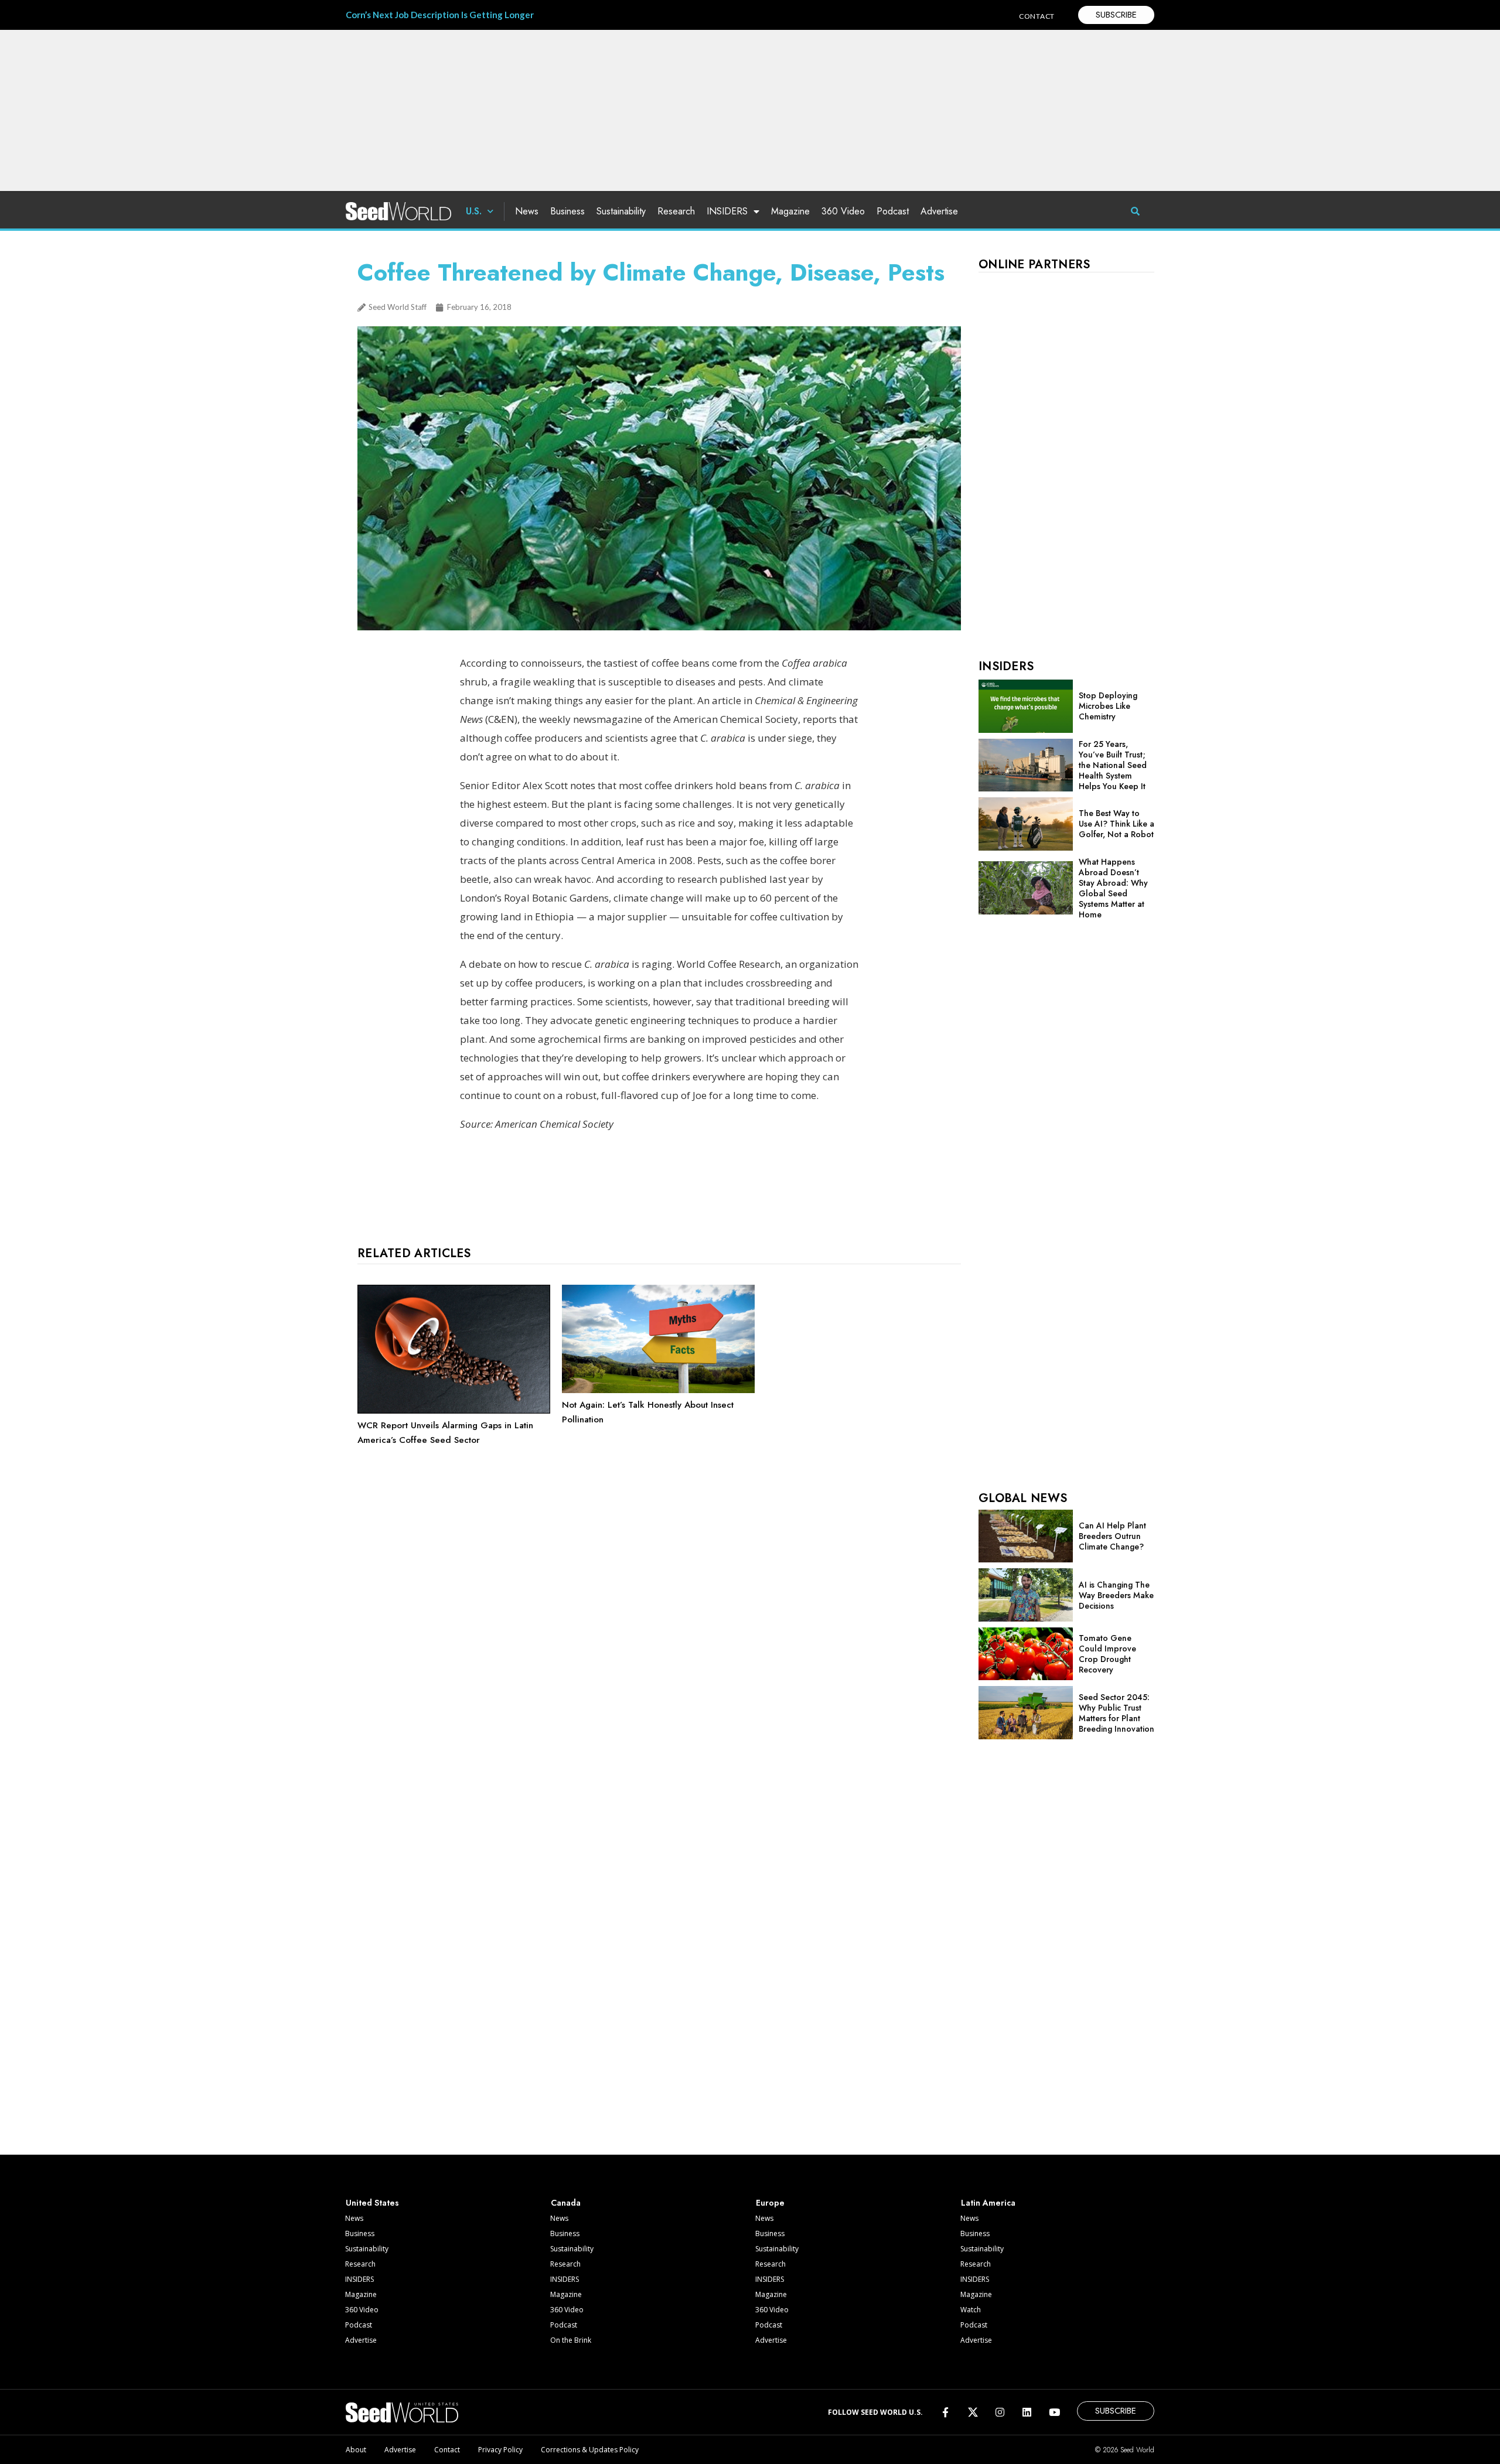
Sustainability (621, 211)
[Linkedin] (1027, 2412)
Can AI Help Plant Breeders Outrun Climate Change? (1112, 1536)
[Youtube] (1054, 2412)
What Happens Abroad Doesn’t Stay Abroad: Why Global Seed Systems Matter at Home (1113, 888)
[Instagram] (1000, 2412)
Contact (447, 2450)
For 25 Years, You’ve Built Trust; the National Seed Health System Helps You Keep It (1113, 765)
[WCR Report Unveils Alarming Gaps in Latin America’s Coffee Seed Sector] (454, 1411)
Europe (770, 2203)
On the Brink (571, 2340)
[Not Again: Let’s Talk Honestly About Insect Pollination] (658, 1390)
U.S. (474, 211)
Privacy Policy (500, 2450)
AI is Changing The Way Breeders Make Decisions (1116, 1595)
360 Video (843, 211)
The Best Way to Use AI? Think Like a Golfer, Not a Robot (1117, 824)
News (527, 211)
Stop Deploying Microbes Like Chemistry (1108, 706)
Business (567, 211)
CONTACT (1037, 16)
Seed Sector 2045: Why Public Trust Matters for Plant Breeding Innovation (1117, 1713)
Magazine (790, 211)
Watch (971, 2310)
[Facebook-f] (945, 2412)
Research (676, 211)
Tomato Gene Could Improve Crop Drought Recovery (1107, 1654)
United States (372, 2203)
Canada (566, 2203)
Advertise (939, 211)
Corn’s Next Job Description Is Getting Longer (440, 15)
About (356, 2450)
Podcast (893, 211)
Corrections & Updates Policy (590, 2450)
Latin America (988, 2203)
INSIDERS (727, 211)
